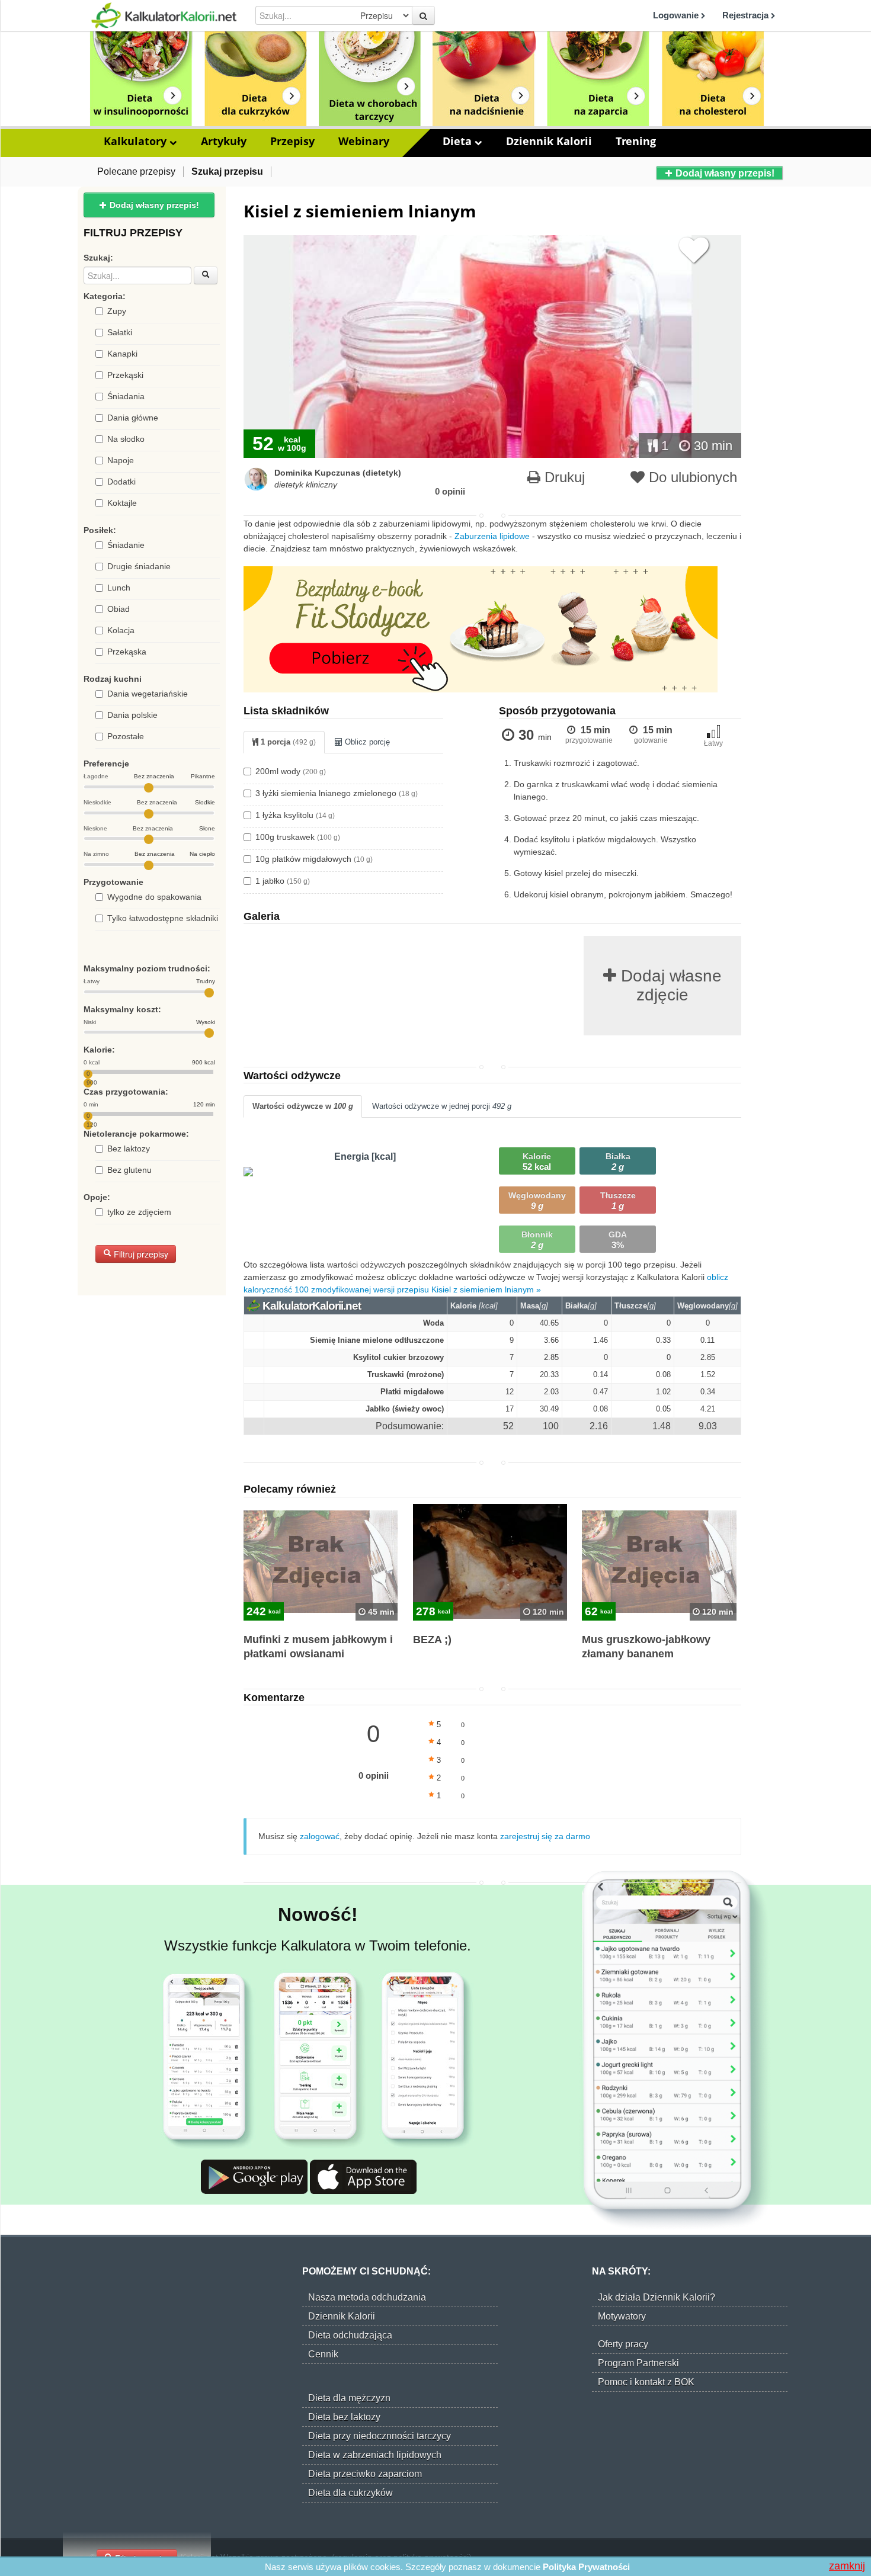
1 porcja (287, 742)
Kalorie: (99, 1050)
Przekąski (125, 375)
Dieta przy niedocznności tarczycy (380, 2436)
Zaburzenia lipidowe (492, 536)
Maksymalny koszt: (122, 1009)
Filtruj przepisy (140, 1254)
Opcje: (97, 1197)
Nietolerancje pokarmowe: (136, 1134)
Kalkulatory (137, 141)
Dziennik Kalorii (549, 141)
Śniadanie (126, 545)
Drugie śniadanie (139, 566)
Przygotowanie (113, 882)
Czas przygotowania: (126, 1092)
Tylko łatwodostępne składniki (163, 918)
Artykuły (224, 141)
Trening (636, 141)
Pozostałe (126, 736)
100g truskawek (298, 837)
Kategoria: (105, 296)
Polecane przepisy (136, 171)
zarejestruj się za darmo (545, 1836)
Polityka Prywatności (586, 2567)
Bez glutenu (129, 1170)
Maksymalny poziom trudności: (147, 968)
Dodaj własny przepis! (724, 173)
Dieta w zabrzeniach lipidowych (375, 2455)
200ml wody (291, 771)
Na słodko (126, 439)
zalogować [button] (320, 1836)
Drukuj (563, 477)
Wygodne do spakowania (154, 897)
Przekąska (127, 652)
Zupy (117, 311)
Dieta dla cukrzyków (350, 2493)
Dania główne (133, 418)
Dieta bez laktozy (344, 2417)
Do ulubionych (691, 477)
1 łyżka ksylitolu (295, 815)
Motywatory (622, 2316)
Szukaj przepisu (227, 171)
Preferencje (106, 764)
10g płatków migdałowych (314, 859)
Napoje (121, 460)
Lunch (119, 588)
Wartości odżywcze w (303, 1106)
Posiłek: (100, 530)
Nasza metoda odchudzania (367, 2297)
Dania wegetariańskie (148, 694)
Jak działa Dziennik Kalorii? (657, 2297)
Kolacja (121, 630)
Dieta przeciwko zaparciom (365, 2474)
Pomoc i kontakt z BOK (646, 2382)
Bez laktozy (129, 1149)
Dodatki (121, 482)
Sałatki (120, 332)
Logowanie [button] (677, 15)
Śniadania (126, 396)
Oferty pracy (623, 2344)
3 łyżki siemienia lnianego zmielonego (337, 793)
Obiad (119, 609)
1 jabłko (283, 881)
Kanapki (122, 354)
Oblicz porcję (366, 742)
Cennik (323, 2354)
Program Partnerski (638, 2363)
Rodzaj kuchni (113, 679)
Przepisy (292, 141)
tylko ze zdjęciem (139, 1212)
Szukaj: (98, 258)
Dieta (459, 141)
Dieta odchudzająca (350, 2335)
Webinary (364, 141)
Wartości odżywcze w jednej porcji (442, 1106)
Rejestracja (747, 15)
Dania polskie (132, 715)
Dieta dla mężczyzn (349, 2398)
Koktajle (122, 503)
